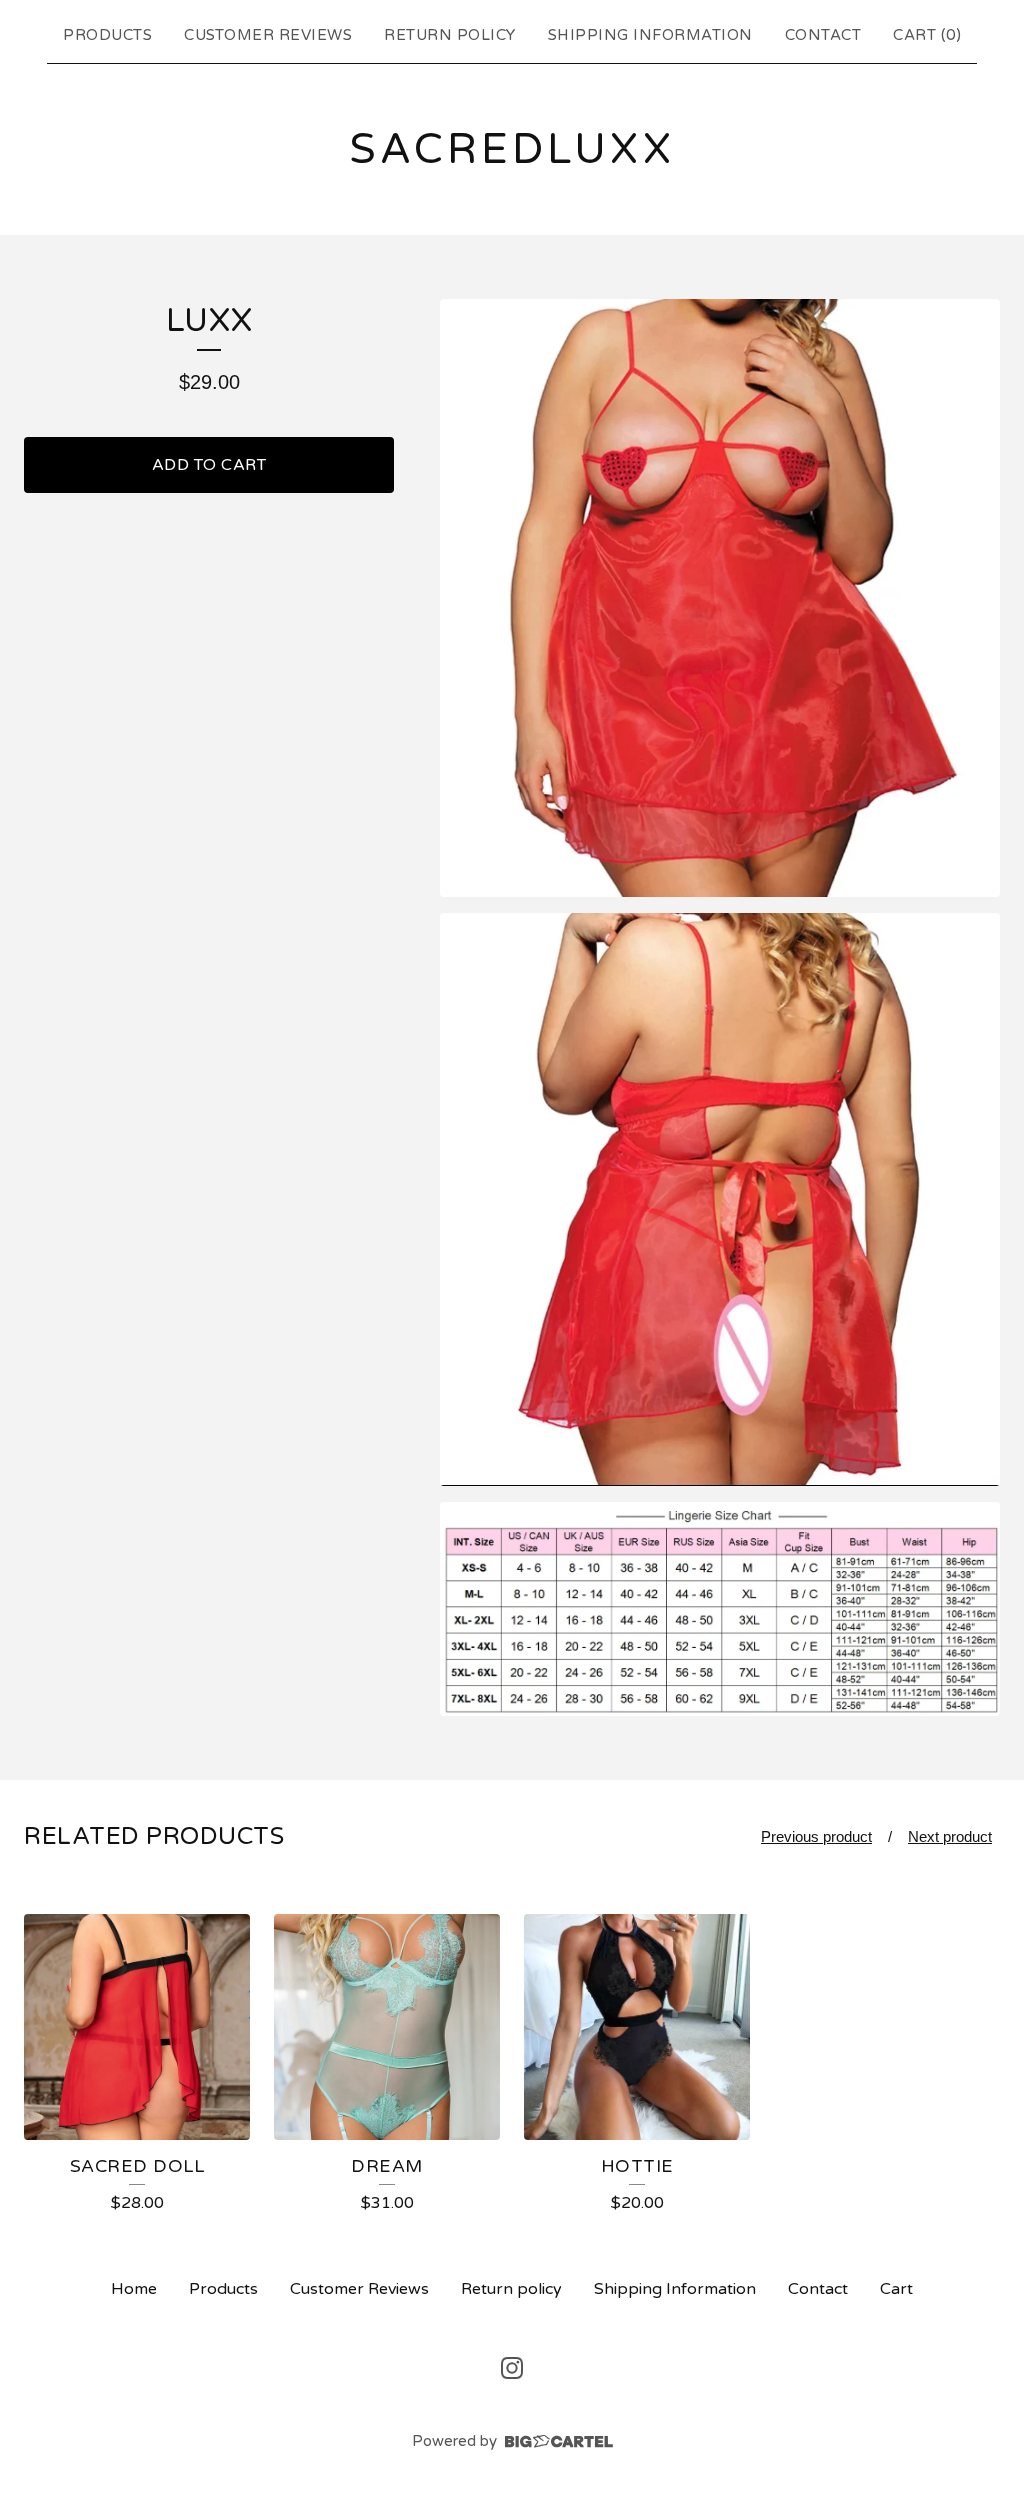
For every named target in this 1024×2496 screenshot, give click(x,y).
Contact (823, 35)
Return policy (450, 35)
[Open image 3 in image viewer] (720, 1609)
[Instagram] (512, 2368)
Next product (950, 1836)
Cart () (927, 35)
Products (107, 35)
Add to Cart (209, 465)
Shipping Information (650, 35)
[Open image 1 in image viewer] (720, 598)
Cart (896, 2289)
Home (134, 2289)
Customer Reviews (268, 35)
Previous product (816, 1836)
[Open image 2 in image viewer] (720, 1199)
